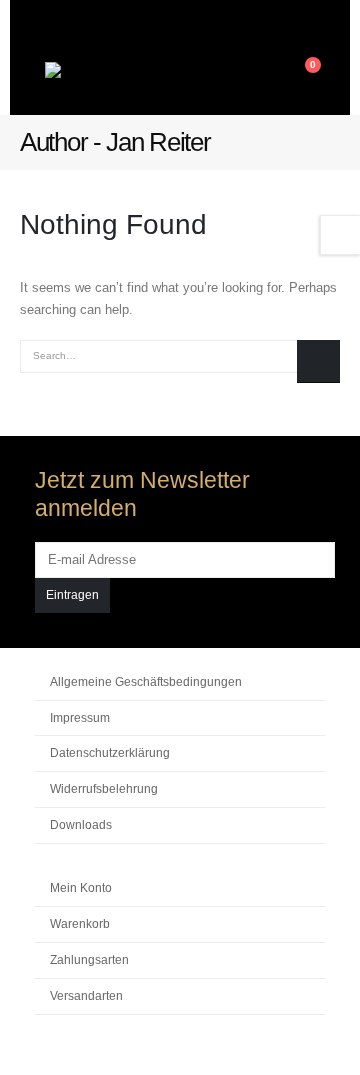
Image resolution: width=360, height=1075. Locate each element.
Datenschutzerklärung (110, 752)
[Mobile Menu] (269, 75)
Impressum (80, 717)
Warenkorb (80, 923)
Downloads (81, 824)
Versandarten (86, 995)
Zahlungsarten (89, 959)
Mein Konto (81, 887)
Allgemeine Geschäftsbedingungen (146, 681)
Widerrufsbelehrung (104, 788)
